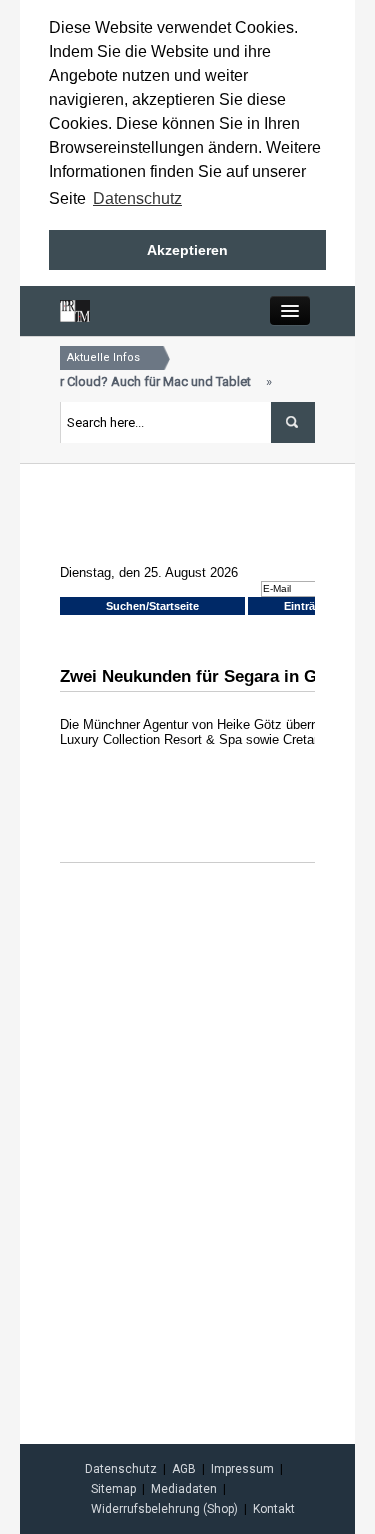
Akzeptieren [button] (187, 250)
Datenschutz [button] (137, 198)
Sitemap (113, 1489)
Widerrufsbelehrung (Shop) (164, 1509)
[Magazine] (75, 309)
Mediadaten (184, 1489)
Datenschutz (121, 1469)
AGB (184, 1469)
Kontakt (274, 1509)
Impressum (242, 1469)
